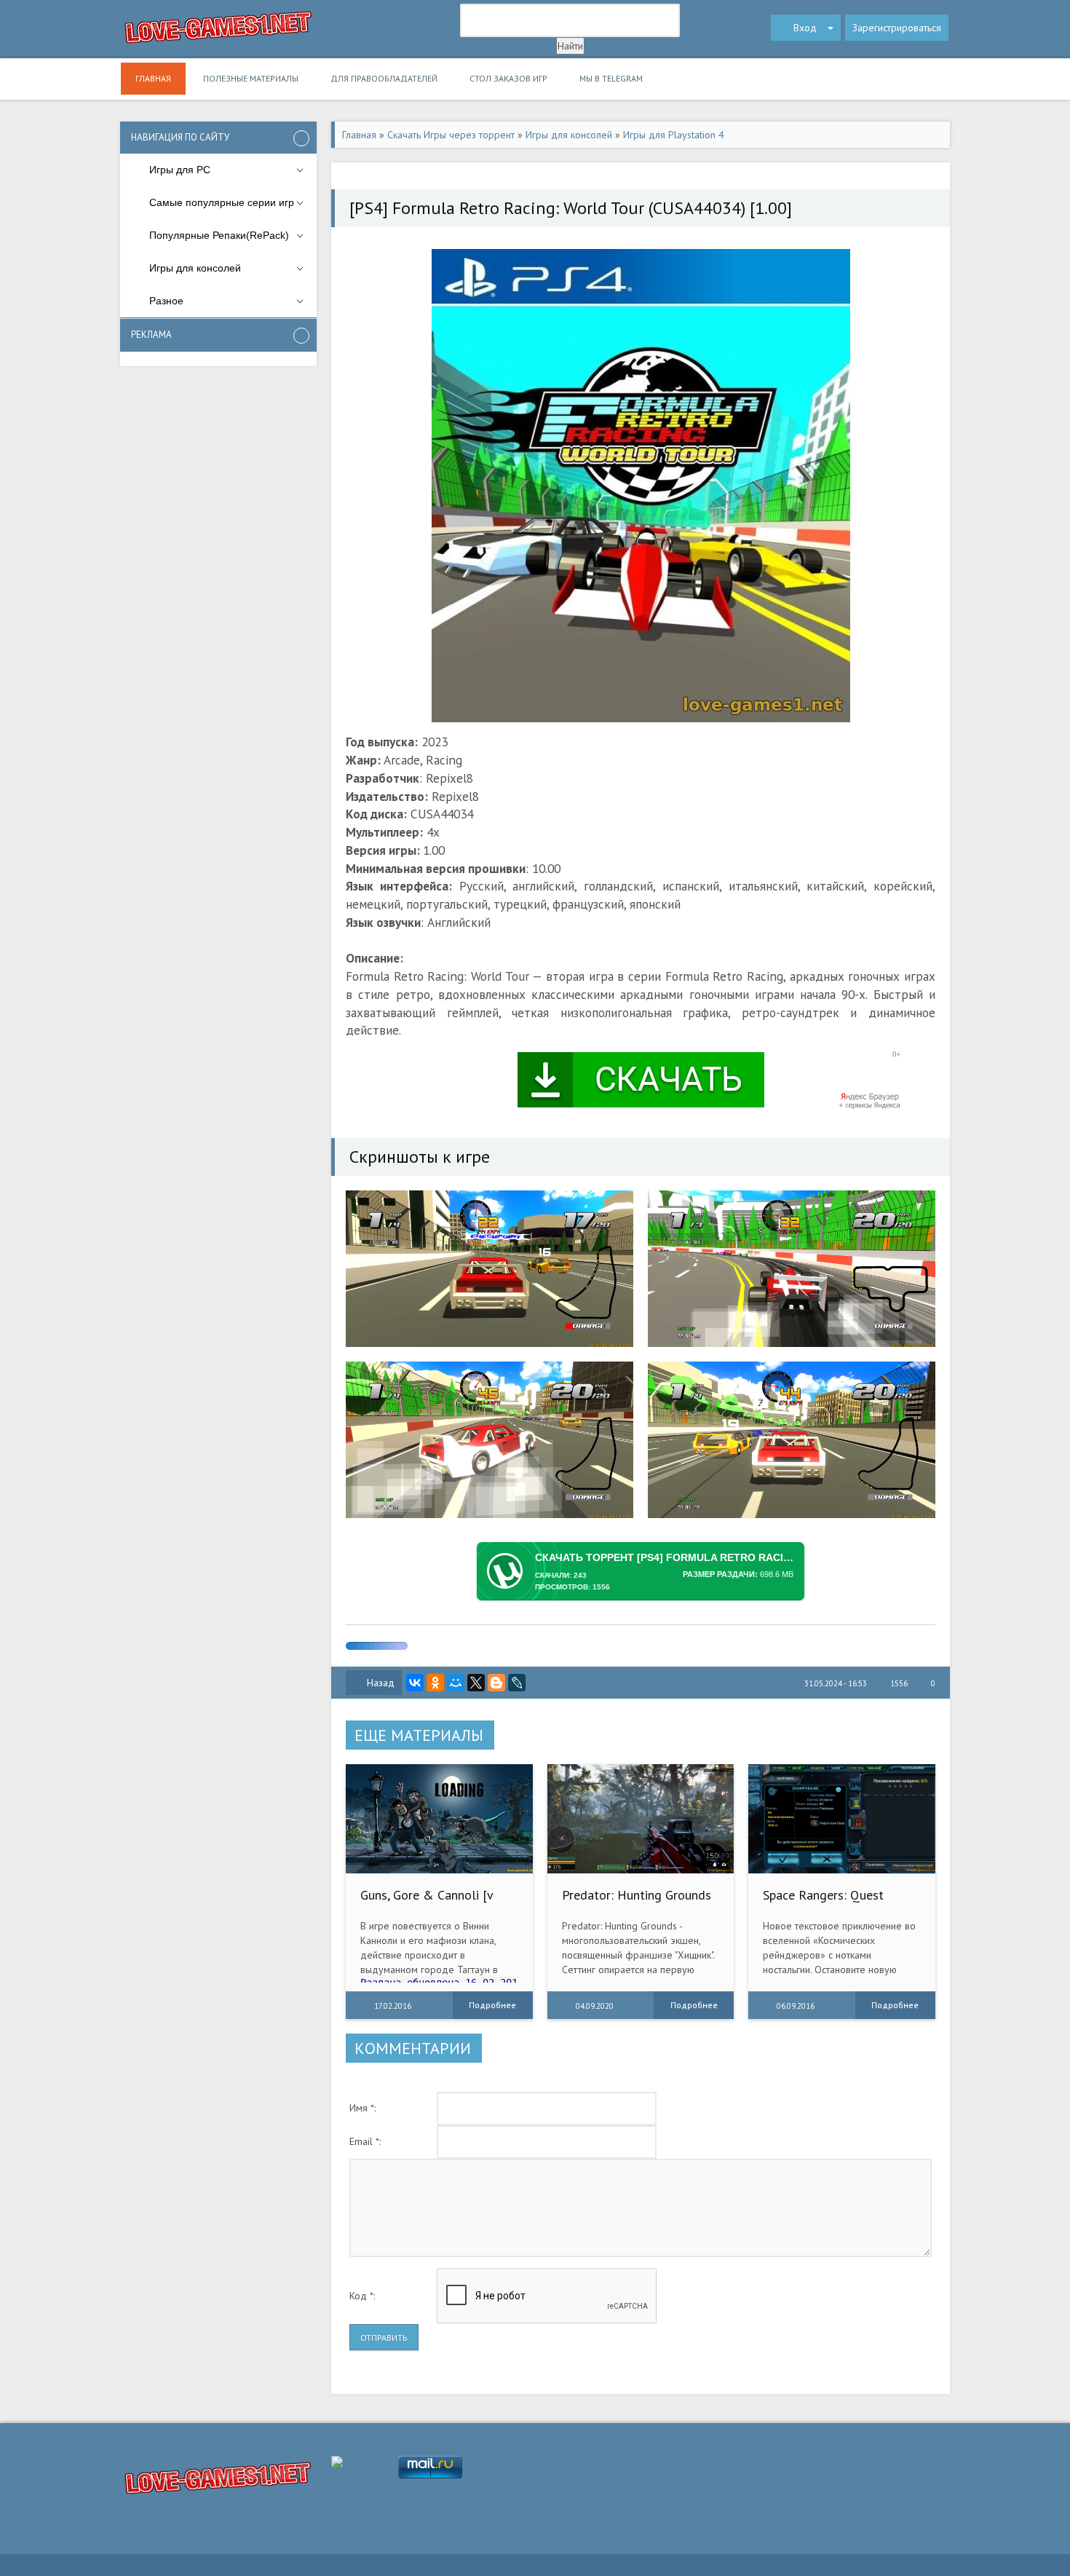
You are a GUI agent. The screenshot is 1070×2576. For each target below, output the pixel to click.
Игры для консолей (569, 135)
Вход (805, 28)
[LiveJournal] (517, 1683)
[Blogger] (496, 1683)
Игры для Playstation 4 (674, 135)
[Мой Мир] (456, 1683)
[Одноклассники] (435, 1683)
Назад (381, 1683)
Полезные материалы (251, 78)
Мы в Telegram (611, 78)
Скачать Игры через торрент (451, 135)
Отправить (384, 2338)
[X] (476, 1683)
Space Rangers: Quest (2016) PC (823, 1902)
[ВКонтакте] (415, 1683)
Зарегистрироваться (897, 28)
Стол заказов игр (508, 78)
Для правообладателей (384, 78)
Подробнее (492, 2005)
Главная (153, 78)
